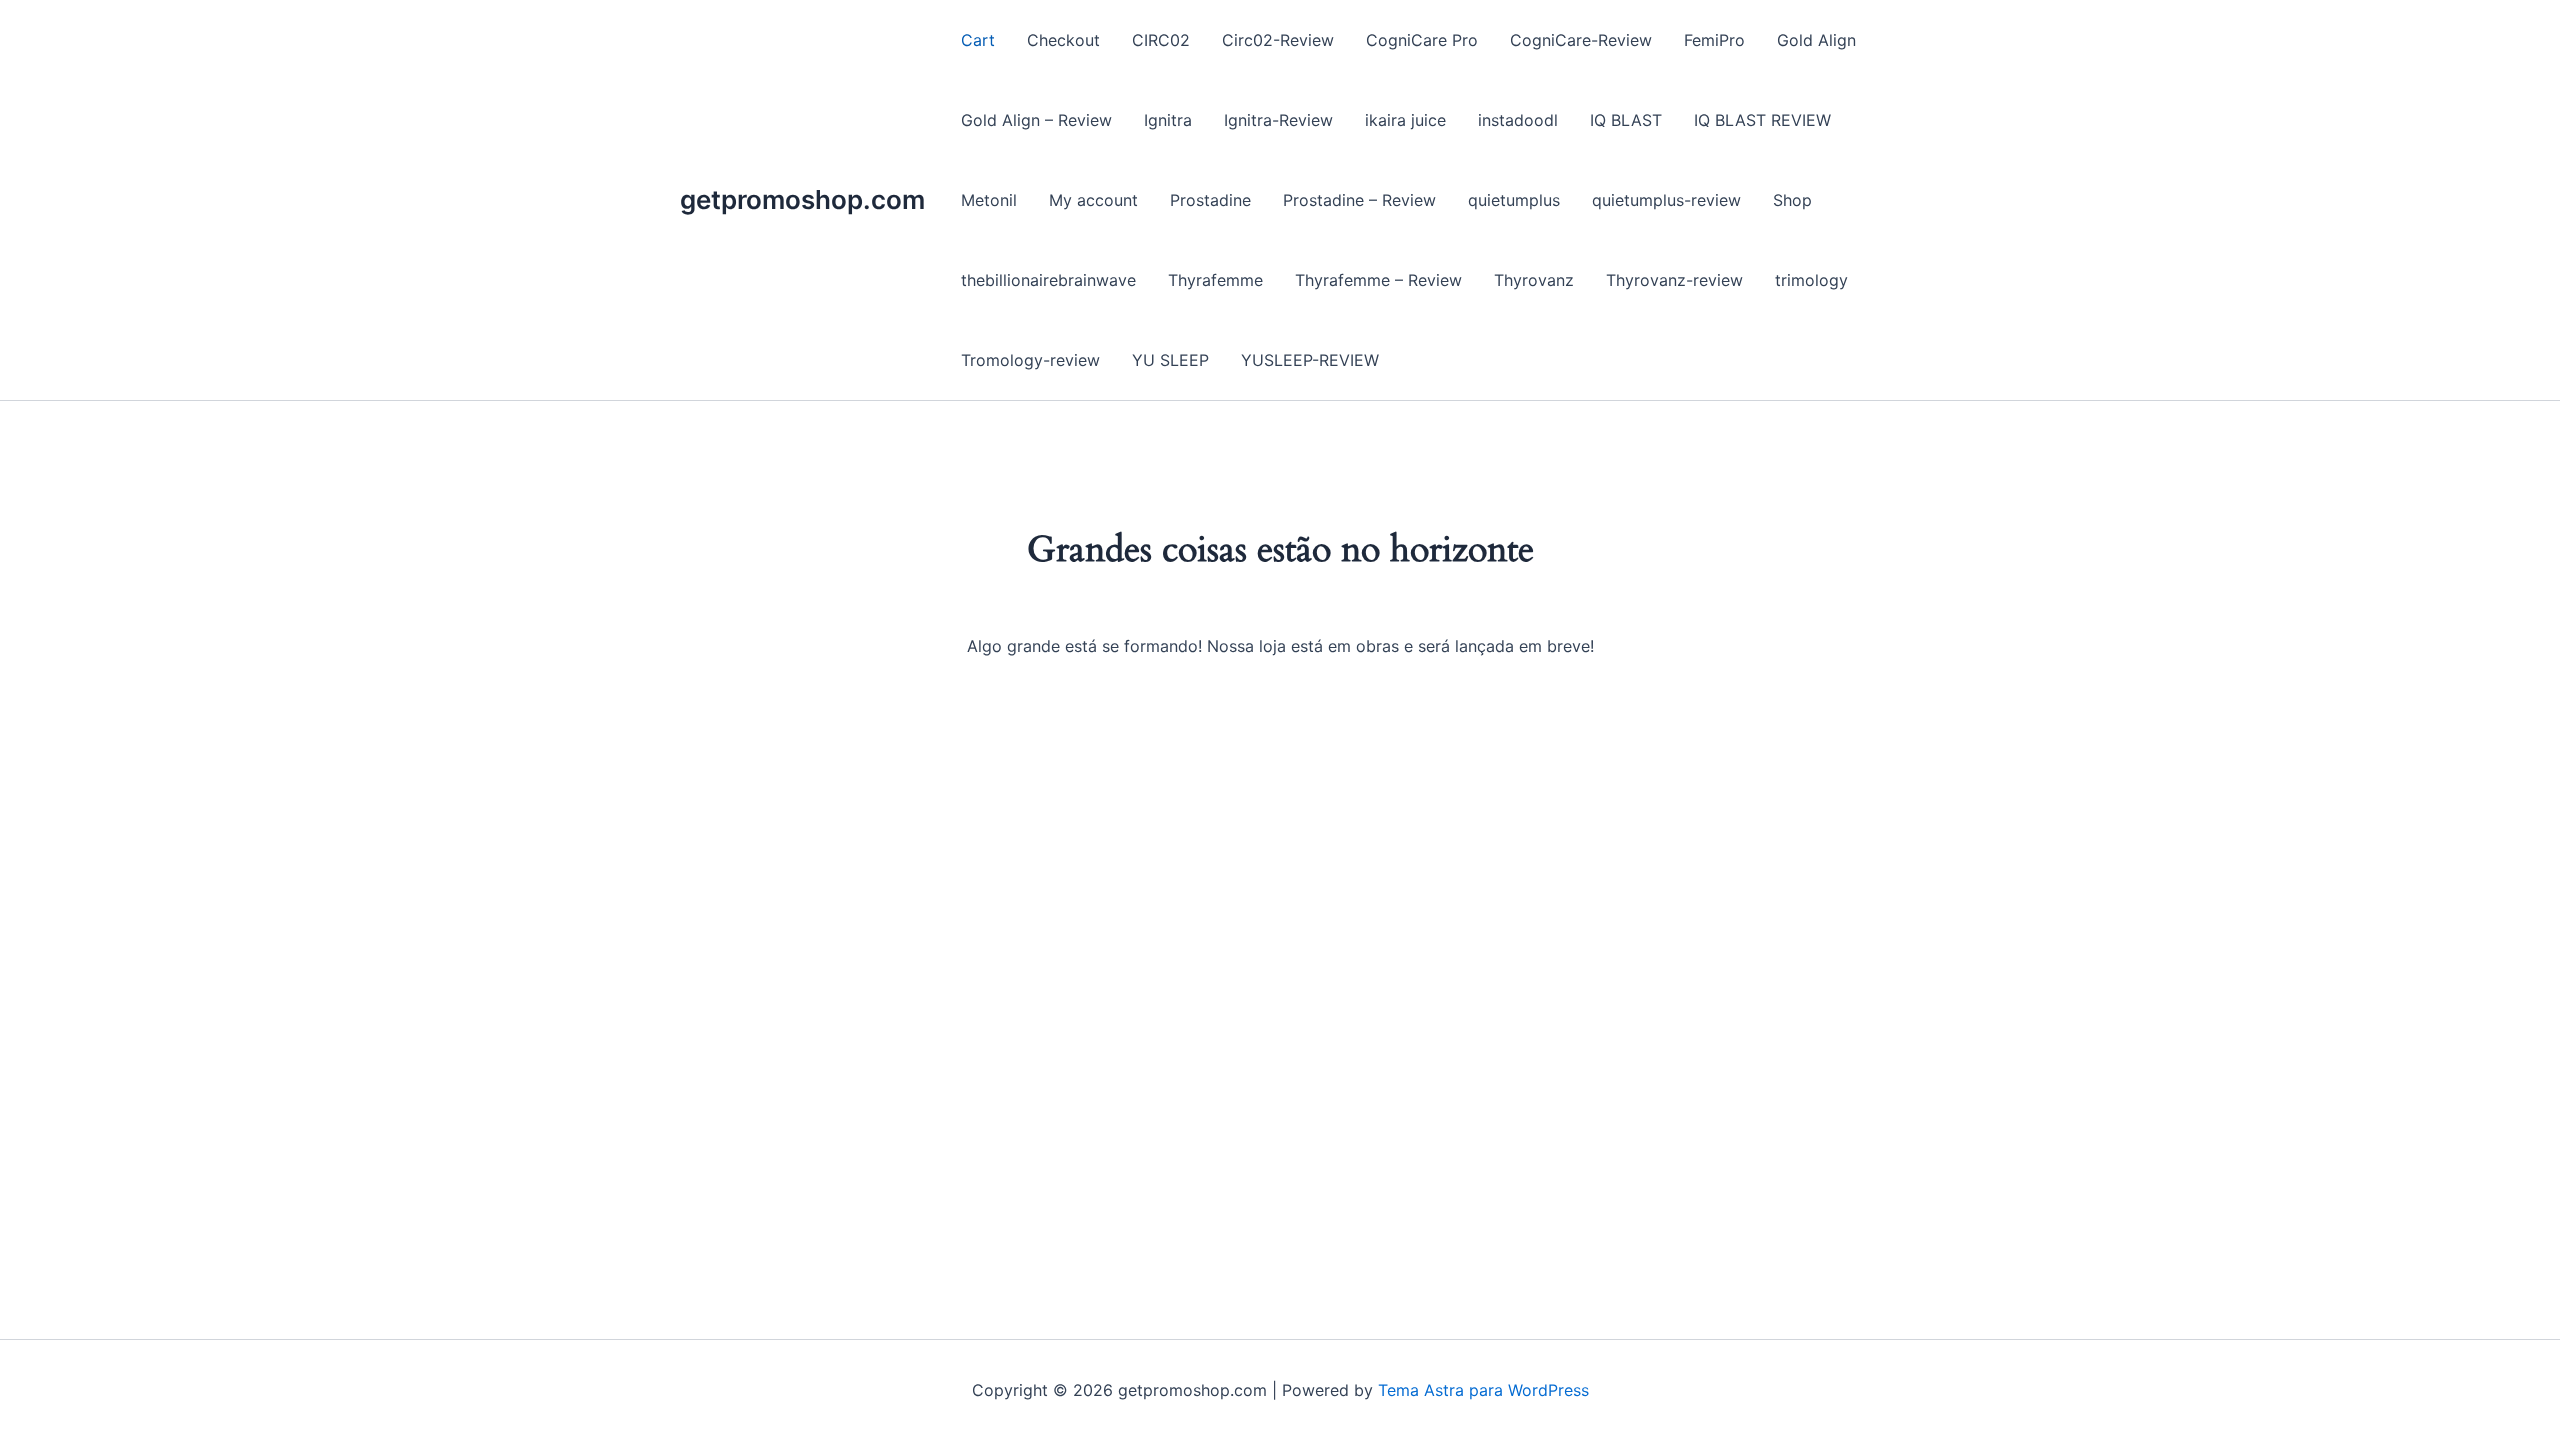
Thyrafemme (1215, 280)
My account (1093, 200)
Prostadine (1210, 200)
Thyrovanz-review (1674, 280)
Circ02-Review (1278, 40)
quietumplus (1514, 200)
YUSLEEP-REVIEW (1310, 360)
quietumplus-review (1666, 200)
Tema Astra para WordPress (1483, 1390)
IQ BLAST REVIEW (1762, 120)
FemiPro (1714, 40)
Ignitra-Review (1278, 120)
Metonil (989, 200)
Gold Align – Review (1036, 120)
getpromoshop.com (802, 199)
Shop (1792, 200)
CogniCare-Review (1581, 40)
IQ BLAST (1626, 120)
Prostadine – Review (1359, 200)
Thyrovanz (1534, 280)
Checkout (1063, 40)
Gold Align (1816, 40)
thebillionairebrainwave (1048, 280)
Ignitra (1168, 120)
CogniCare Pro (1422, 40)
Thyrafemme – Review (1378, 280)
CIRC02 (1161, 40)
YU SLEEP (1170, 360)
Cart (978, 40)
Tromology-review (1030, 360)
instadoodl (1518, 120)
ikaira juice (1405, 120)
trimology (1811, 280)
